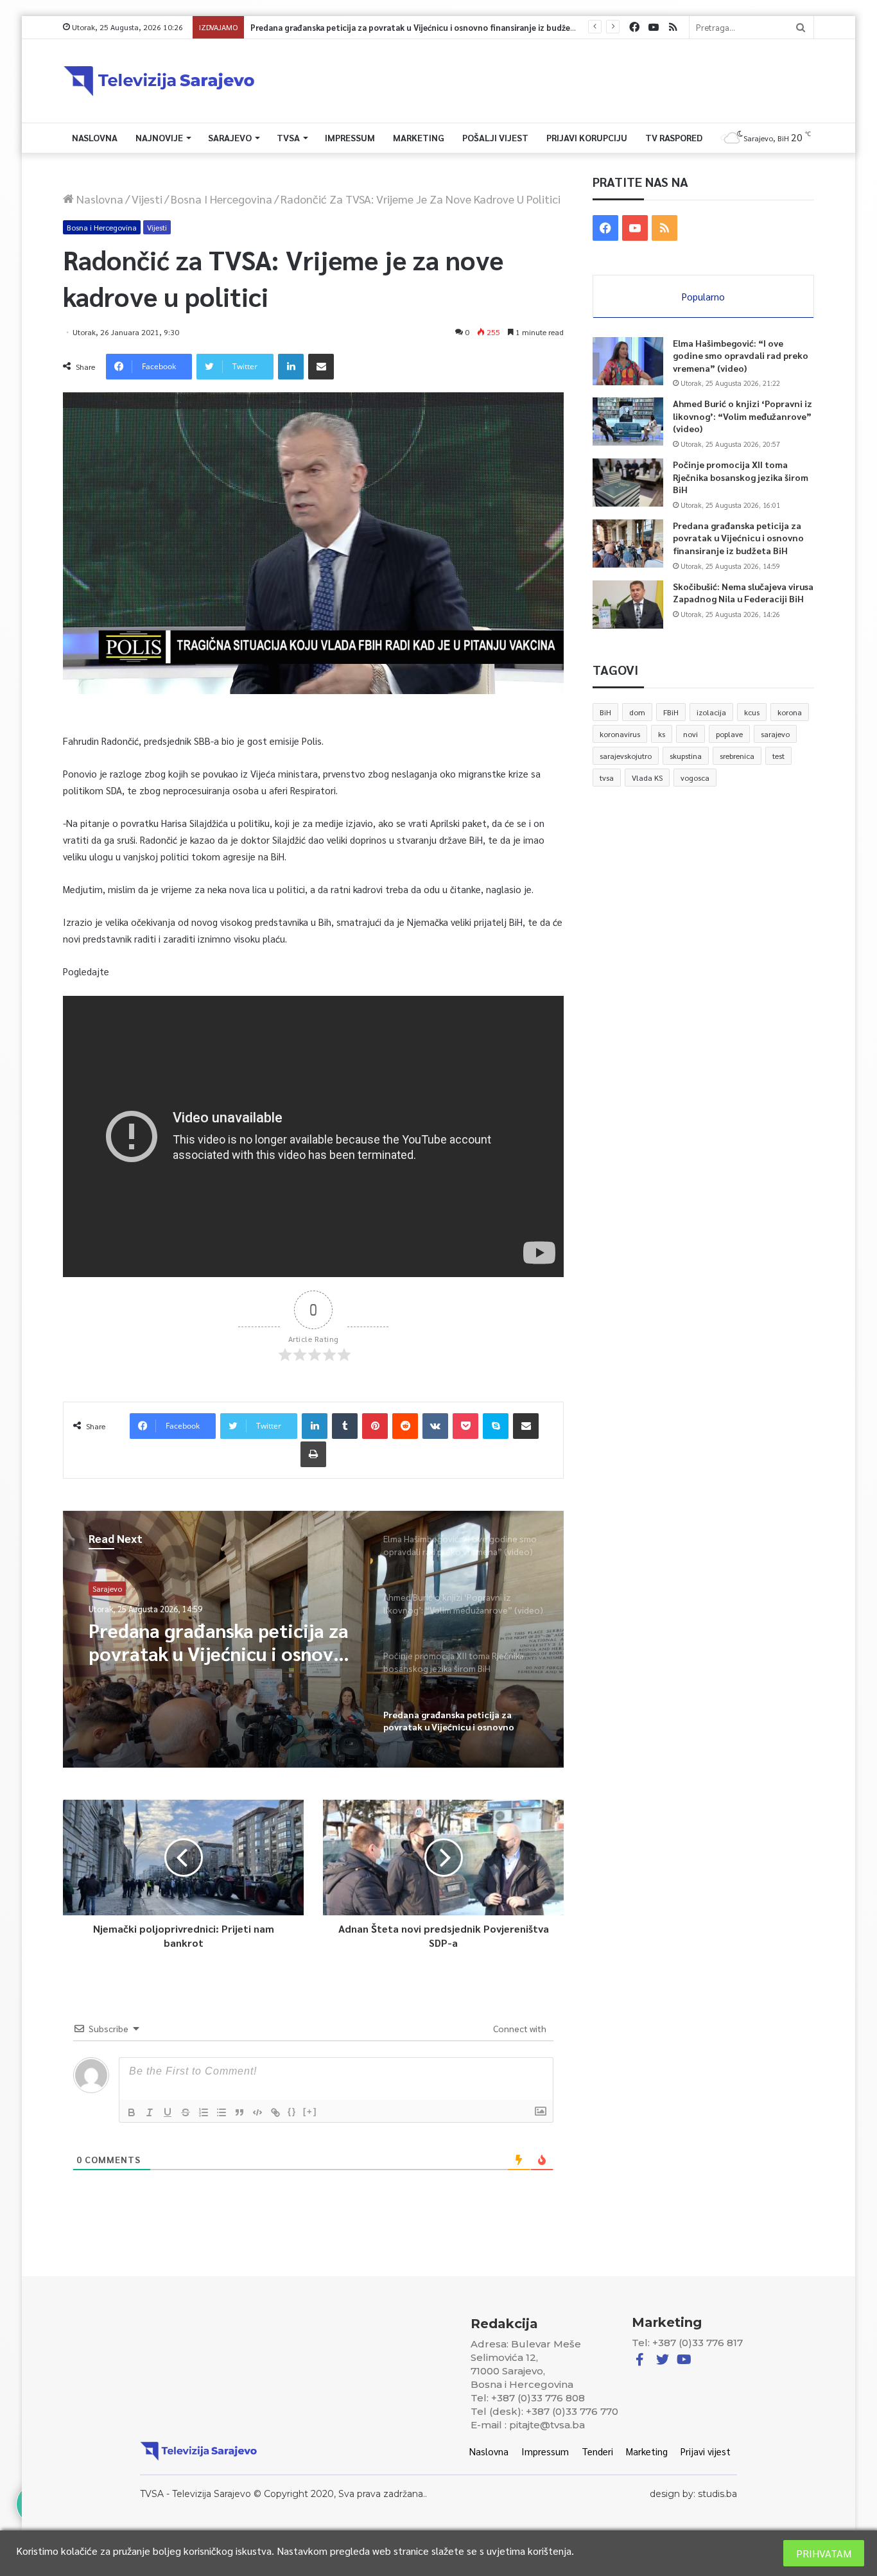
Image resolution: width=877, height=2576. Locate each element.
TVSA (288, 137)
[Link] (275, 2112)
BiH (605, 712)
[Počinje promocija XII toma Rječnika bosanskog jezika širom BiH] (628, 483)
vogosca (695, 778)
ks (662, 734)
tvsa (607, 778)
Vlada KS (647, 778)
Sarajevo (230, 137)
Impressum (350, 137)
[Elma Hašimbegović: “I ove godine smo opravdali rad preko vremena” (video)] (628, 361)
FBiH (671, 712)
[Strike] (186, 2112)
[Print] (313, 1454)
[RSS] (673, 27)
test (778, 756)
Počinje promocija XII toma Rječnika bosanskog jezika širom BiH (741, 477)
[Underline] (168, 2112)
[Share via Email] (321, 367)
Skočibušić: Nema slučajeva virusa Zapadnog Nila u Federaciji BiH (369, 27)
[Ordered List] (204, 2112)
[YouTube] (654, 27)
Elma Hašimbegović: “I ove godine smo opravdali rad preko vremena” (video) (741, 355)
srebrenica (737, 756)
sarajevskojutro (626, 756)
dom (637, 712)
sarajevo (775, 734)
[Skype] (496, 1426)
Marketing (419, 137)
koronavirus (620, 734)
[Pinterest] (375, 1426)
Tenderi (597, 2451)
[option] (313, 1639)
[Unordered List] (221, 2112)
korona (790, 712)
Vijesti (147, 199)
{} (292, 2111)
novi (690, 734)
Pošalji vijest (495, 137)
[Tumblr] (345, 1426)
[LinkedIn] (291, 367)
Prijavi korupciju (587, 137)
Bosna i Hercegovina (221, 199)
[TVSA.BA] (159, 81)
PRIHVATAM (824, 2553)
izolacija (711, 712)
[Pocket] (465, 1426)
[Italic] (150, 2112)
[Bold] (132, 2112)
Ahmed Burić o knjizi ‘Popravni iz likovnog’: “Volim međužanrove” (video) (742, 416)
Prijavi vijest (706, 2451)
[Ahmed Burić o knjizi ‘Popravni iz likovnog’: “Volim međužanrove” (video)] (628, 422)
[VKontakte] (435, 1426)
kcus (752, 712)
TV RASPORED (674, 137)
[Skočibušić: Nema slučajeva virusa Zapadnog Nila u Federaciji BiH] (628, 605)
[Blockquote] (239, 2112)
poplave (729, 734)
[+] (310, 2111)
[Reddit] (405, 1426)
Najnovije (159, 137)
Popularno (703, 296)
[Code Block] (257, 2112)
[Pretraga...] (801, 27)
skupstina (686, 756)
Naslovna (95, 137)
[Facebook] (634, 27)
